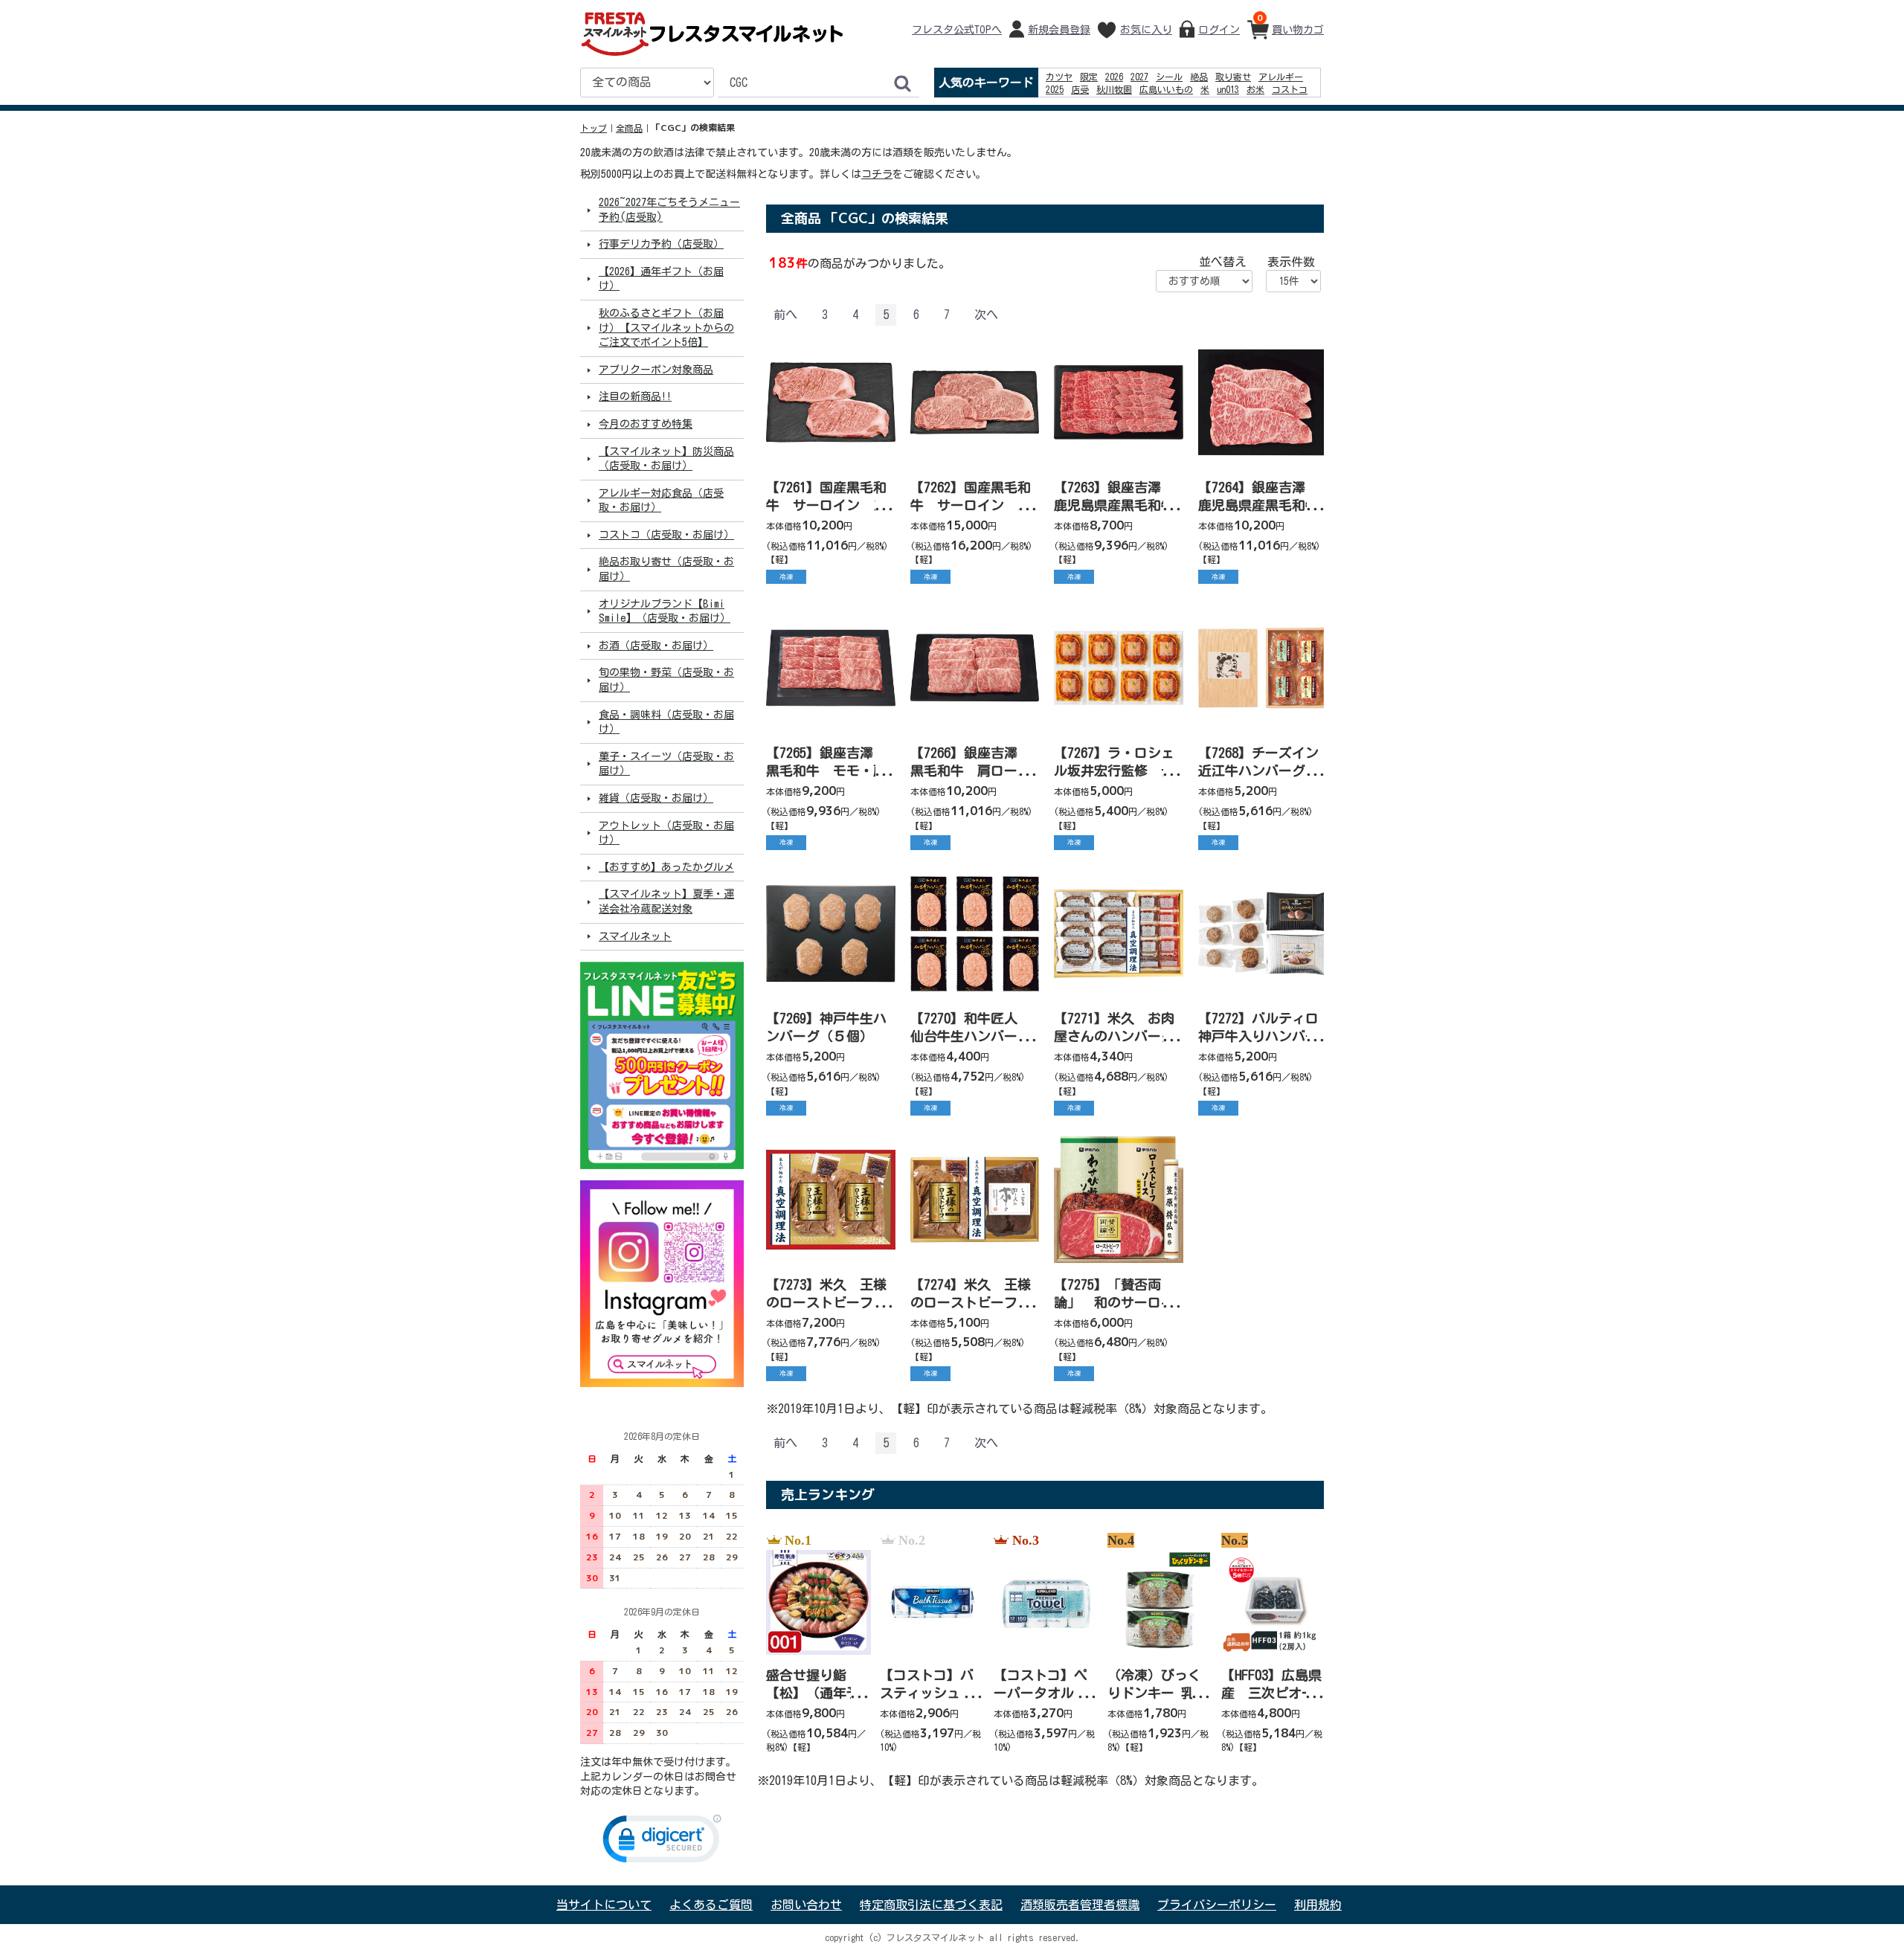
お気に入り (1146, 30)
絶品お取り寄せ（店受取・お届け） (666, 569)
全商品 (629, 128)
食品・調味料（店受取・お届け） (666, 721)
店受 (1080, 89)
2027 (1139, 77)
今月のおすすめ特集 (646, 424)
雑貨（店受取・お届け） (656, 798)
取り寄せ (1233, 77)
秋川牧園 (1114, 89)
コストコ (1290, 89)
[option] (814, 1644)
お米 (1255, 89)
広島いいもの (1166, 89)
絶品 (1199, 77)
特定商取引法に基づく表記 (931, 1905)
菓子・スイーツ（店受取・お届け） (666, 764)
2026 (1114, 77)
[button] (662, 1842)
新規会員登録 (1059, 30)
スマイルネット (635, 936)
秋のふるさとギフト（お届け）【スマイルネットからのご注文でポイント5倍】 (666, 328)
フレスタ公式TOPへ (957, 30)
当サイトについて (604, 1905)
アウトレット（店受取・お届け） (666, 832)
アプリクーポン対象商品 (656, 370)
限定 (1089, 77)
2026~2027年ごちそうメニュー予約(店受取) (669, 210)
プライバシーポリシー (1217, 1905)
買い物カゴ (1290, 23)
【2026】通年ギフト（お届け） (661, 279)
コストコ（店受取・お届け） (666, 535)
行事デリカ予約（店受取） (661, 244)
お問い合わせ (806, 1905)
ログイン (1219, 30)
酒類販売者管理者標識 (1080, 1905)
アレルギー (1281, 77)
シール (1169, 77)
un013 (1228, 89)
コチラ (877, 174)
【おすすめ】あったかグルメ (666, 867)
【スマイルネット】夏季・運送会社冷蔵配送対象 (666, 901)
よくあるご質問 (711, 1905)
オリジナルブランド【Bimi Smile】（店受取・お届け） (665, 611)
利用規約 (1318, 1905)
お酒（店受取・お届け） (656, 646)
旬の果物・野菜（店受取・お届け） (666, 680)
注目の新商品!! (635, 396)
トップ (594, 128)
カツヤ (1059, 77)
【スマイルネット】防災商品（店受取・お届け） (666, 458)
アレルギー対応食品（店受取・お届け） (661, 500)
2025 (1055, 89)
